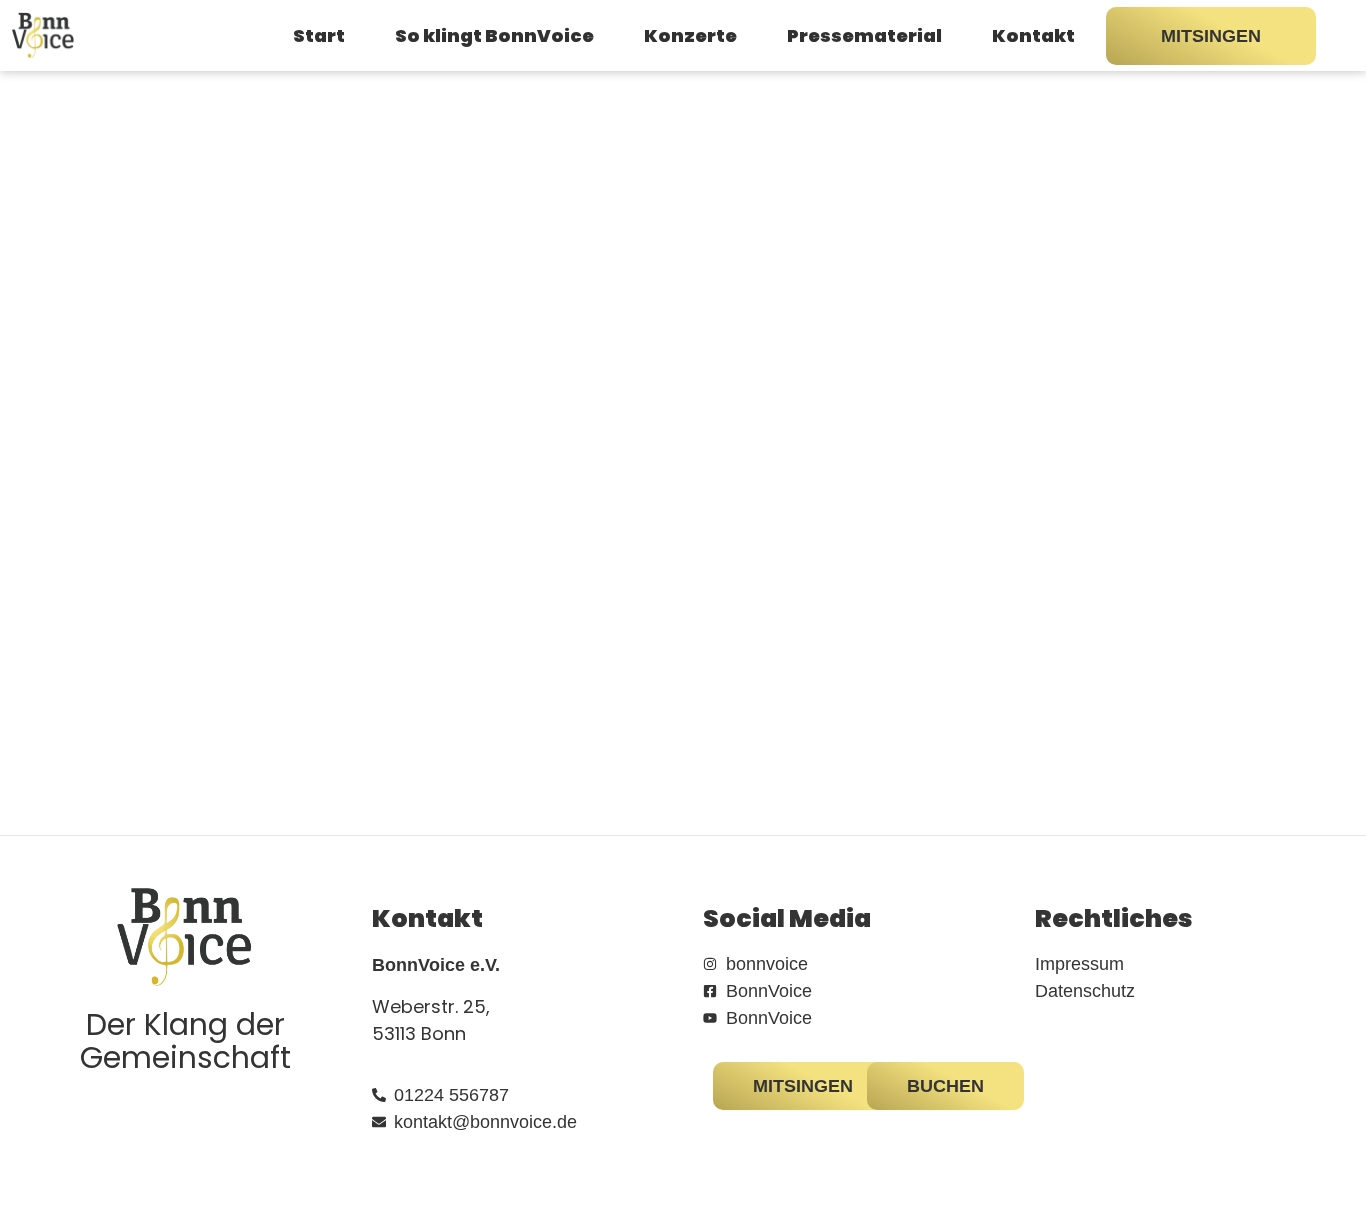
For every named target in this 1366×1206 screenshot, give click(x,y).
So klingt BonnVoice (494, 35)
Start (319, 35)
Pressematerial (864, 35)
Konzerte (690, 35)
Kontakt (1033, 35)
